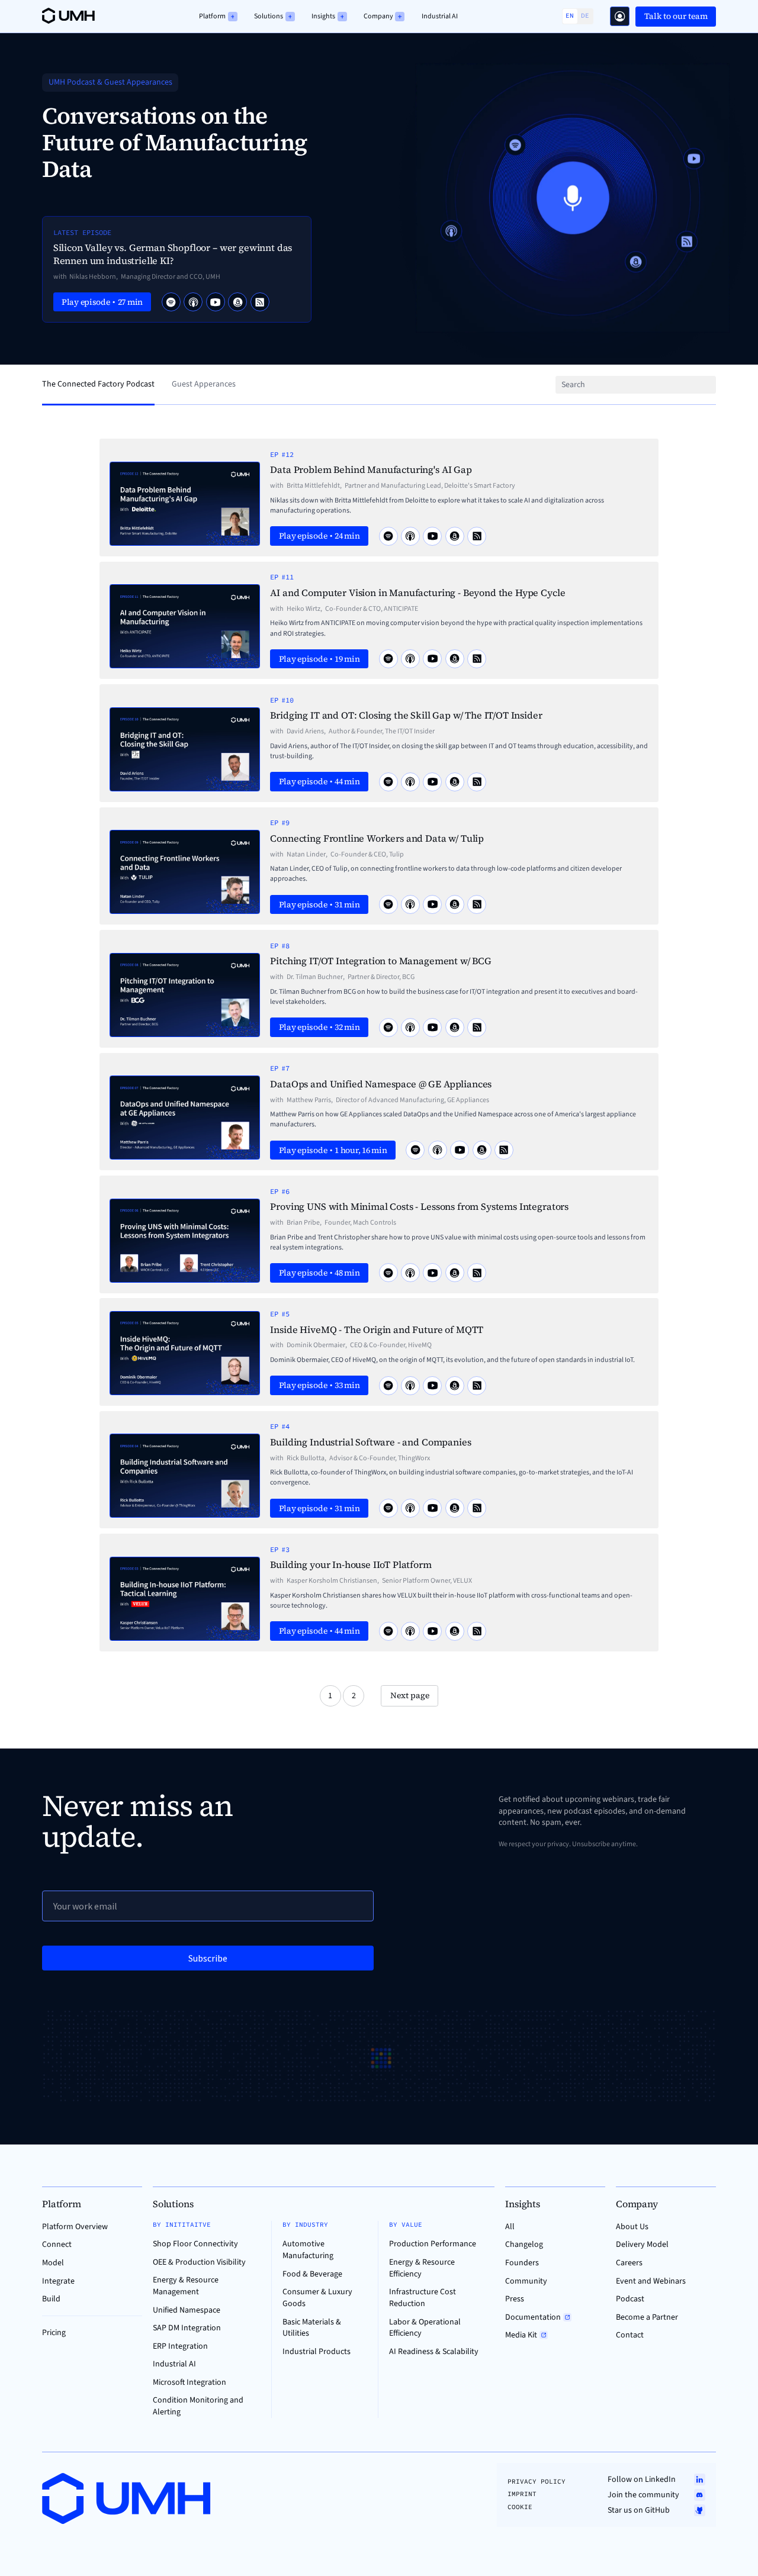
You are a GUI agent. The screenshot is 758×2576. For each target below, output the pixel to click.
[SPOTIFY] (171, 302)
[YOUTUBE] (216, 302)
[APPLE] (193, 302)
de (585, 16)
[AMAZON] (237, 302)
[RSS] (260, 302)
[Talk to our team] (620, 16)
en (570, 16)
